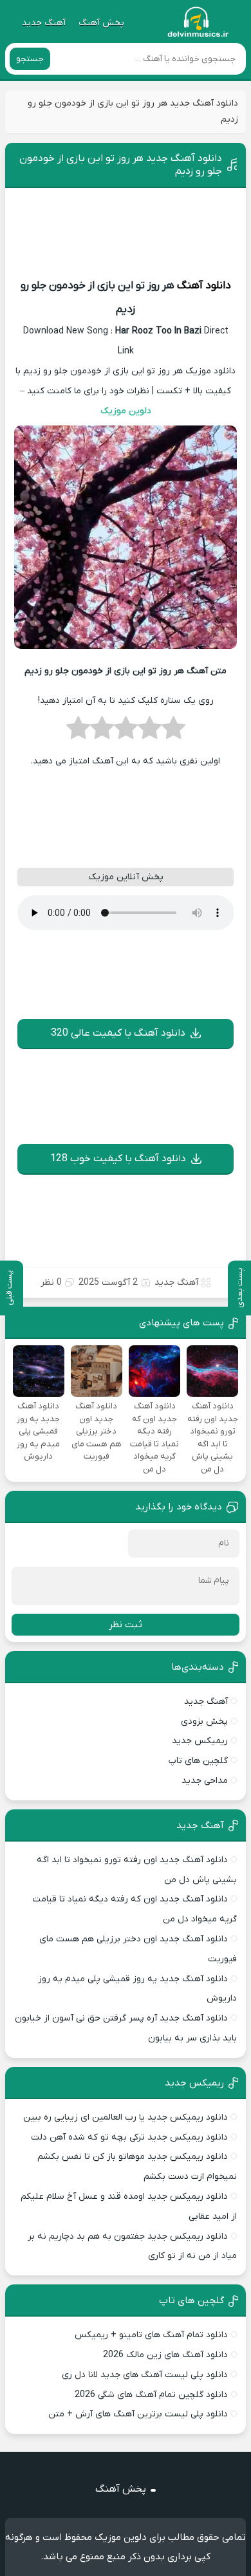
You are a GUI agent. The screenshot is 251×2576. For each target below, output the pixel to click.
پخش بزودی (204, 1722)
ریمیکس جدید (200, 1741)
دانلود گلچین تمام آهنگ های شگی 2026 (151, 2395)
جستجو (30, 59)
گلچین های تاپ (198, 1761)
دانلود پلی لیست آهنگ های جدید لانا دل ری (145, 2375)
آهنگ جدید (44, 23)
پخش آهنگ (101, 23)
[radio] (173, 732)
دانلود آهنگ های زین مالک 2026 (165, 2355)
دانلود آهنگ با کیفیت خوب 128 (118, 1159)
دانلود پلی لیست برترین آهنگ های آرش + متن (138, 2414)
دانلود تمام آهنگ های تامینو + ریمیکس (151, 2335)
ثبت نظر (126, 1625)
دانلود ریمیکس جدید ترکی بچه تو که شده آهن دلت (129, 2137)
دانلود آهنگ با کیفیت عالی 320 (118, 1033)
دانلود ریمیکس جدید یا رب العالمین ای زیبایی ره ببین (126, 2117)
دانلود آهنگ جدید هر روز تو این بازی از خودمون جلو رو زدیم (121, 165)
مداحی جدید (205, 1781)
